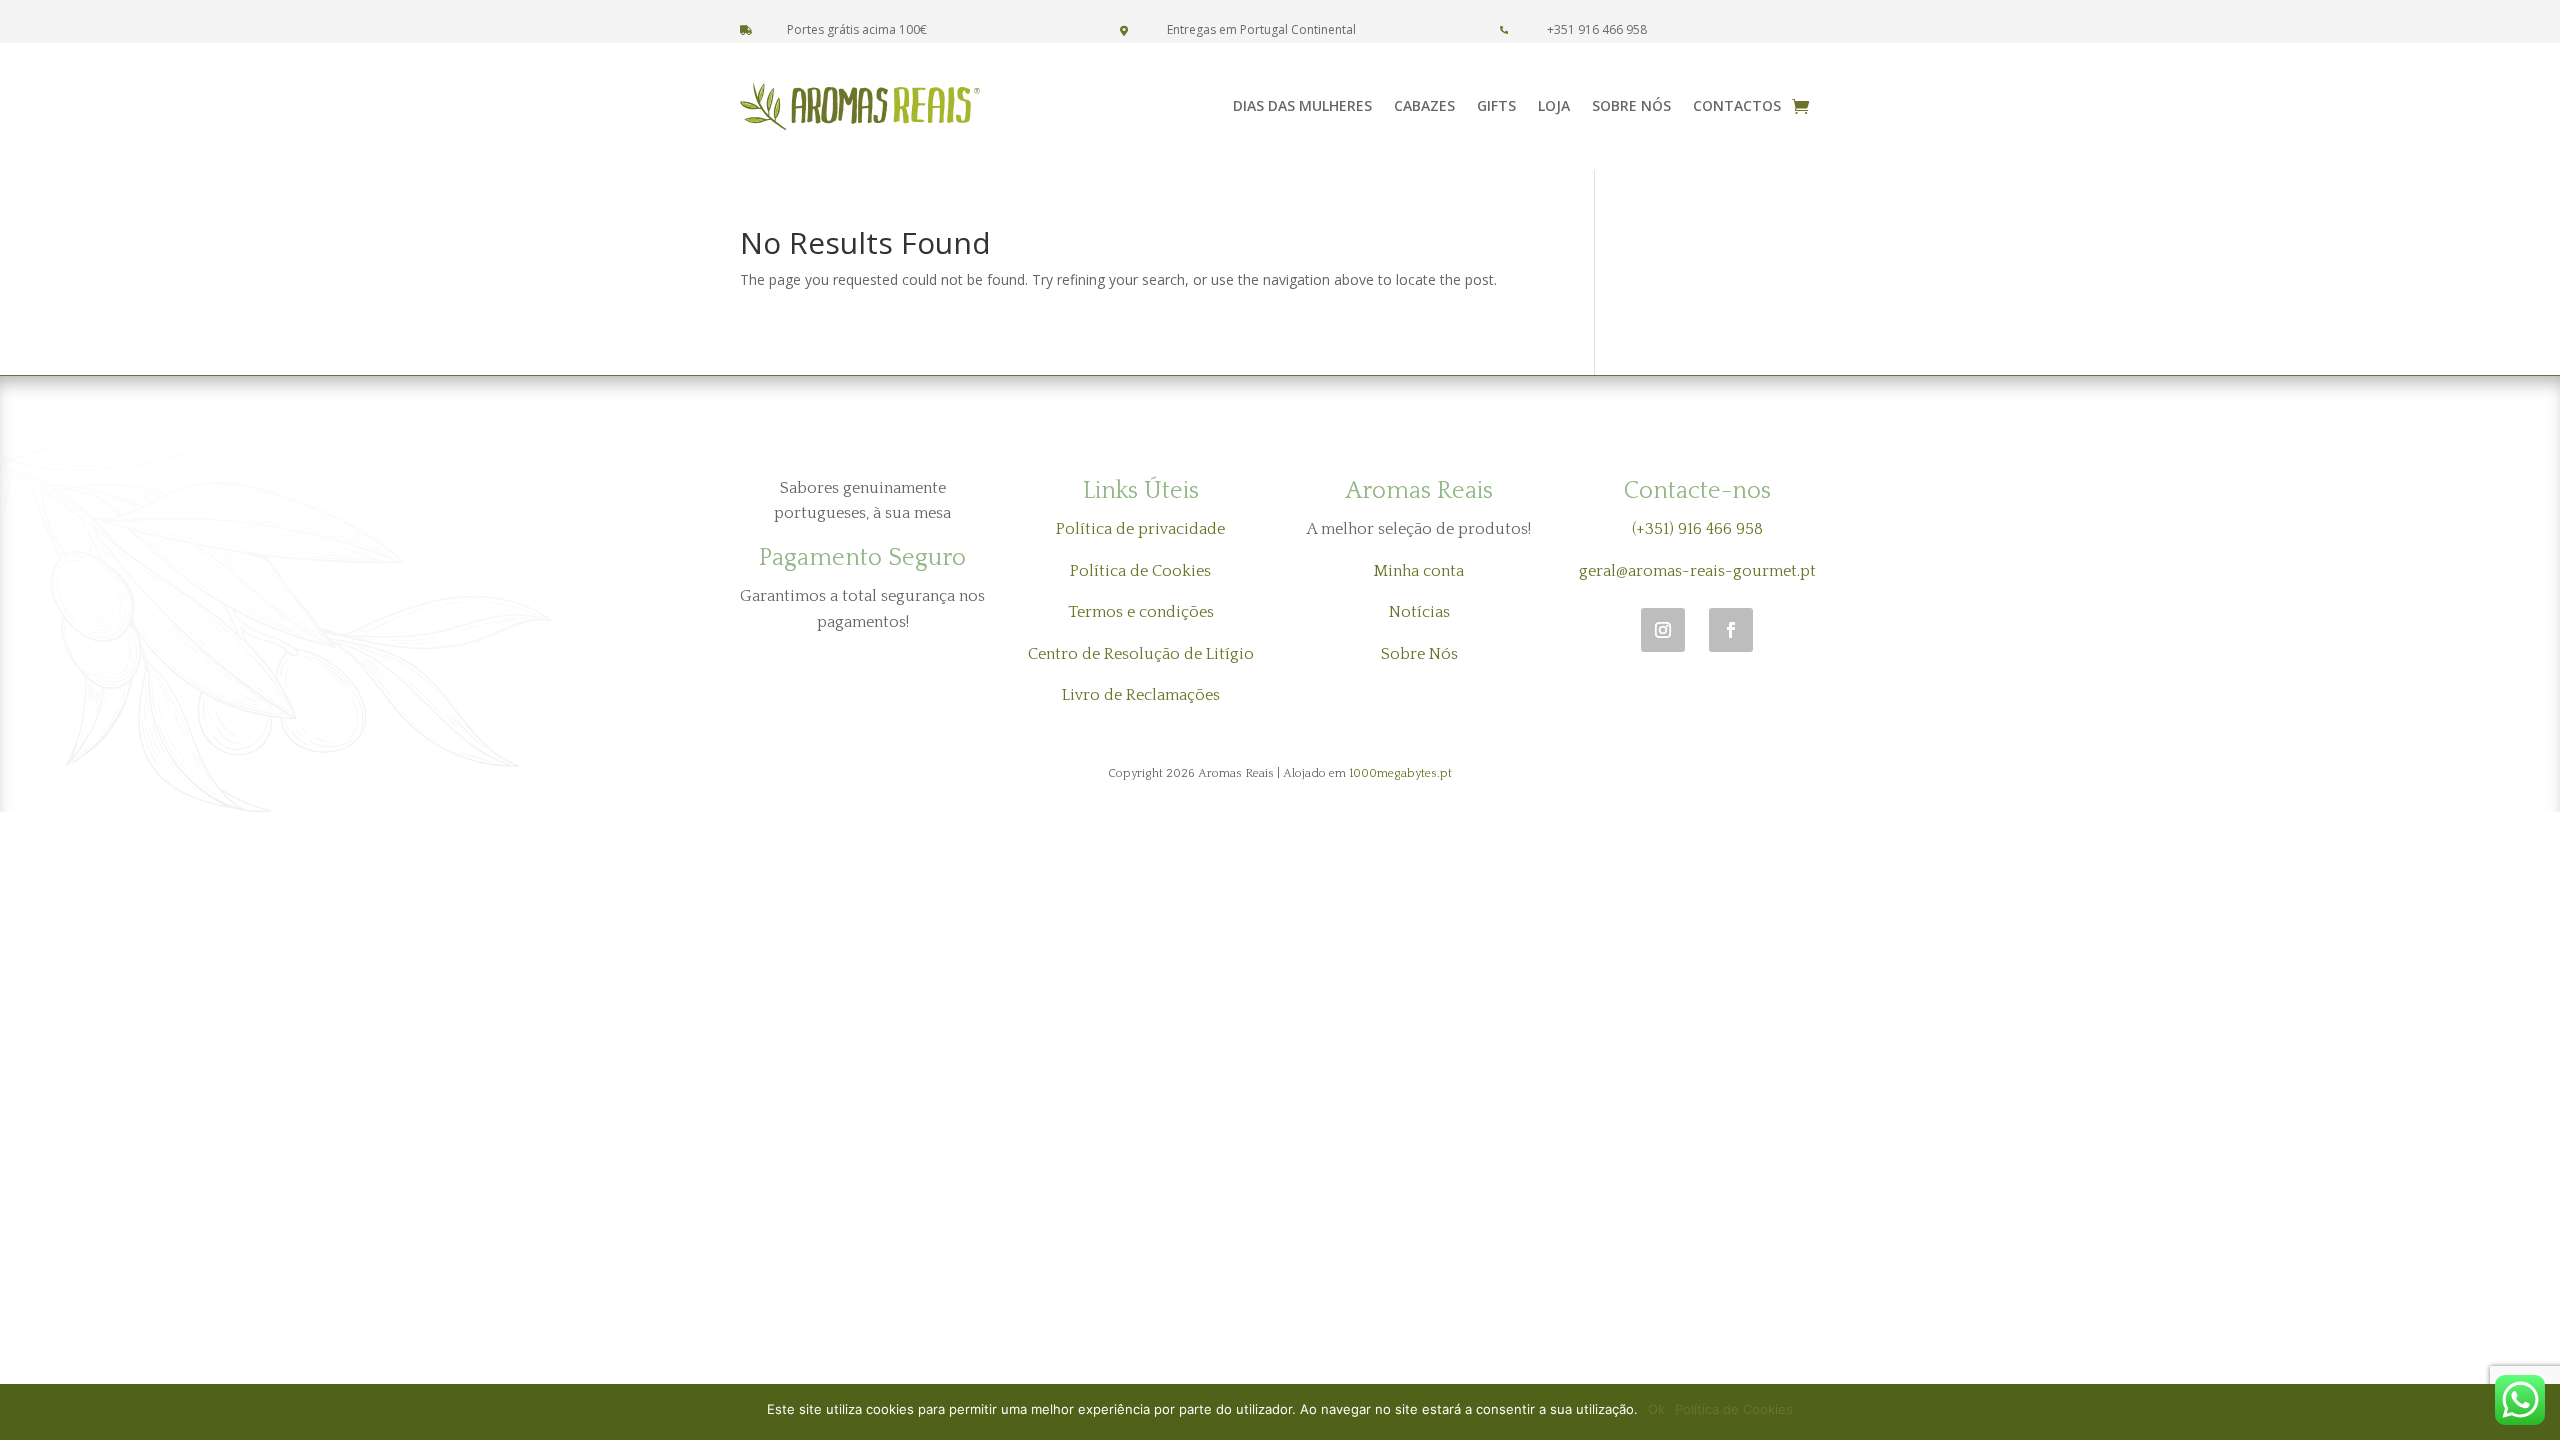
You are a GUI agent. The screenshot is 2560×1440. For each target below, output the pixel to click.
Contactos (1737, 105)
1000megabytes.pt (1400, 773)
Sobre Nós (1631, 105)
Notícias (1419, 612)
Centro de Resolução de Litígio (1141, 654)
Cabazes (1424, 105)
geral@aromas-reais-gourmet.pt (1697, 571)
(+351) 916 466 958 (1697, 529)
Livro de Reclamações (1141, 695)
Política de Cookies (1140, 571)
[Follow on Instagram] (1663, 630)
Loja (1554, 105)
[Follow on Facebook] (1731, 630)
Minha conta (1419, 571)
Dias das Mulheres (1302, 105)
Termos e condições (1141, 612)
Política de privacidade (1140, 529)
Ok (1656, 1409)
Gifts (1496, 105)
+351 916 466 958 (1597, 29)
